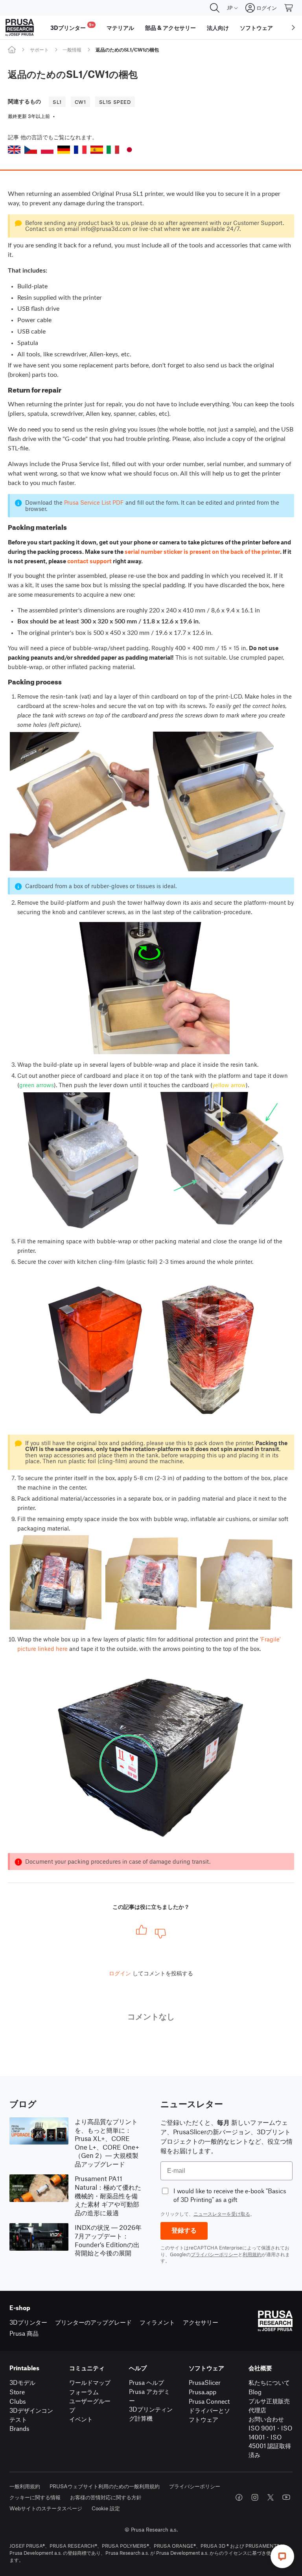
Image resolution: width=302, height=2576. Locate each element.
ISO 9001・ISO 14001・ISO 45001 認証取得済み (270, 2441)
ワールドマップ (90, 2382)
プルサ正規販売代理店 (269, 2405)
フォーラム (84, 2392)
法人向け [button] (218, 28)
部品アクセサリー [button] (170, 28)
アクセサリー (201, 2322)
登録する (184, 2230)
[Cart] (289, 8)
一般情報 (72, 50)
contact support (89, 561)
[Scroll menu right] (293, 28)
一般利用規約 (25, 2486)
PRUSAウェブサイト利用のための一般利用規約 (105, 2486)
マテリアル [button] (120, 28)
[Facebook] (239, 2497)
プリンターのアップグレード (93, 2322)
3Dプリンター (28, 2322)
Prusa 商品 (24, 2333)
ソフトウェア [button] (256, 28)
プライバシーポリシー (214, 2254)
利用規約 (252, 2254)
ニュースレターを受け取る (222, 2214)
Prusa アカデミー (149, 2396)
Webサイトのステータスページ (46, 2508)
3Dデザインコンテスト (31, 2415)
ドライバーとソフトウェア (209, 2415)
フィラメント (157, 2322)
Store (17, 2392)
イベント (81, 2419)
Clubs (18, 2401)
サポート (39, 50)
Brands (19, 2428)
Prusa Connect (209, 2401)
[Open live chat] (282, 2556)
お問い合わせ (266, 2419)
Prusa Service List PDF (94, 502)
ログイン (120, 1973)
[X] (271, 2497)
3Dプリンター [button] (72, 27)
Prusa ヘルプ (146, 2382)
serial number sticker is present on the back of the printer (202, 551)
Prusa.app (203, 2392)
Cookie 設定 (106, 2508)
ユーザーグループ (90, 2405)
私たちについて (269, 2382)
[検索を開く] (215, 8)
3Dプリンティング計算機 (151, 2414)
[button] (14, 150)
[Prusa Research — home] (20, 28)
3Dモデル (22, 2382)
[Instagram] (255, 2497)
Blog (255, 2392)
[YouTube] (286, 2497)
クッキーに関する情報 (35, 2497)
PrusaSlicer (205, 2382)
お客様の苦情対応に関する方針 (106, 2497)
